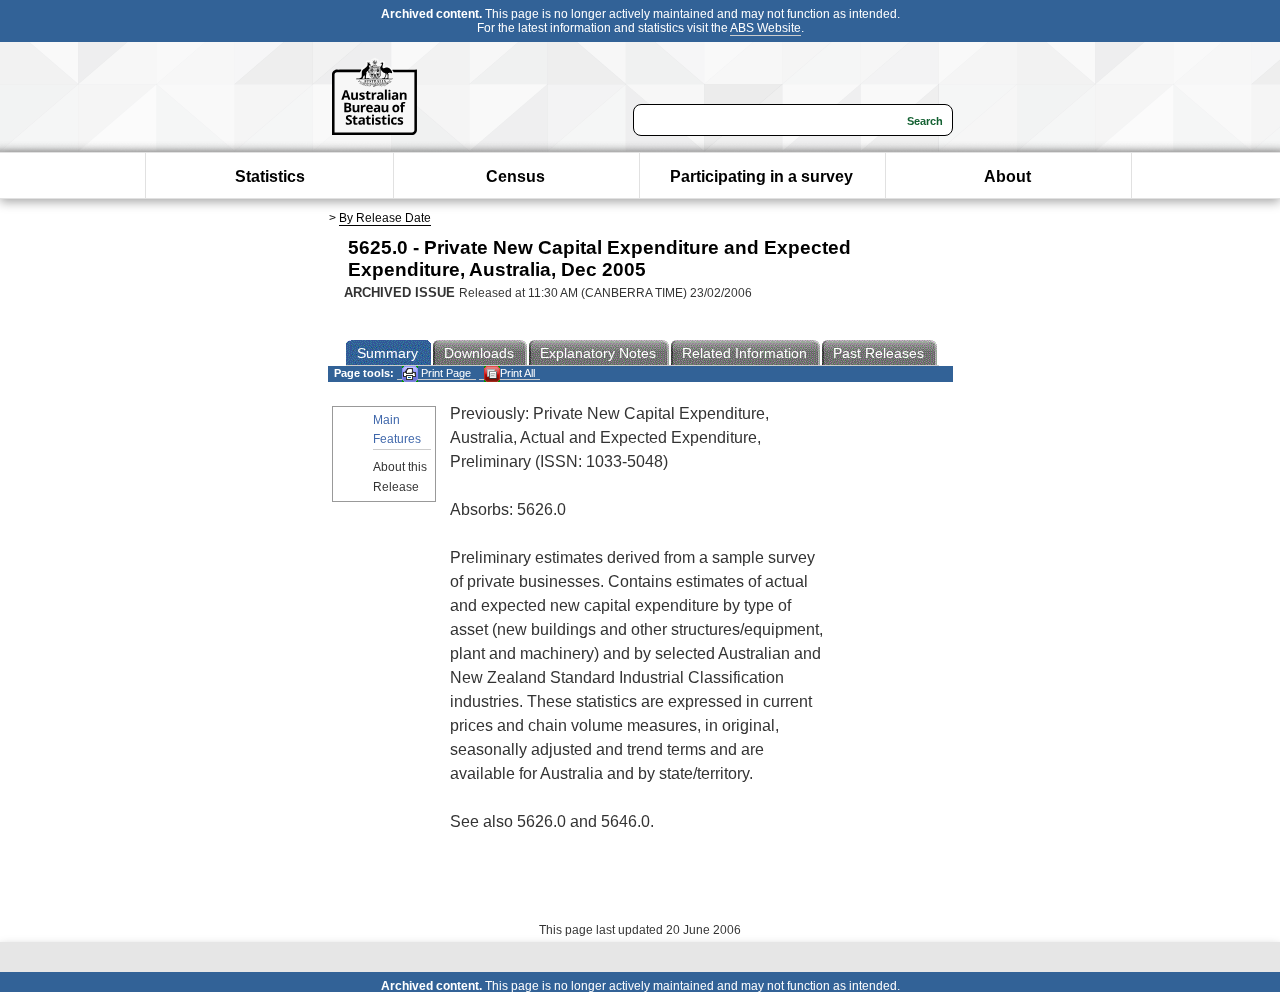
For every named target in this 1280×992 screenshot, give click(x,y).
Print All (517, 373)
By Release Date (385, 218)
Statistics (270, 176)
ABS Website (765, 28)
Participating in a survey (761, 176)
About (1007, 176)
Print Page (444, 373)
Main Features (397, 429)
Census (515, 176)
